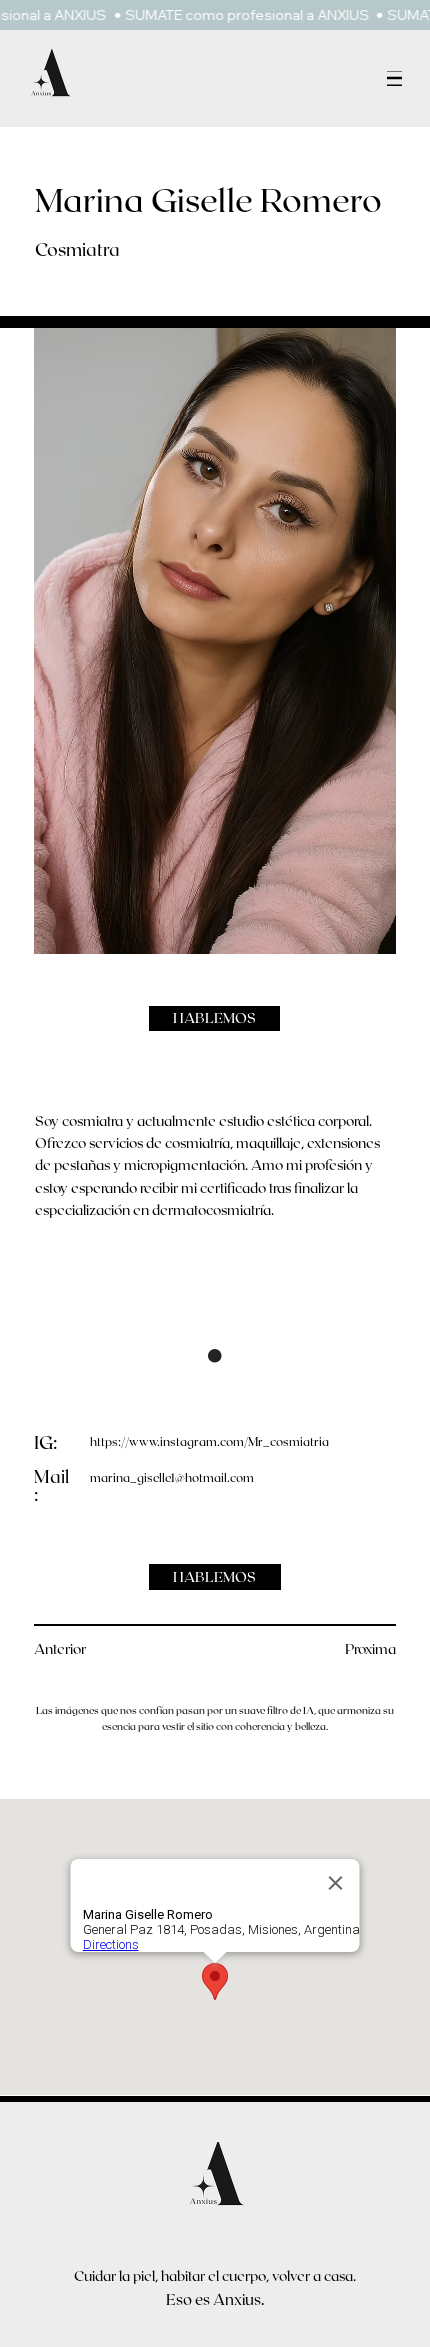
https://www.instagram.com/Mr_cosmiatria (209, 1441)
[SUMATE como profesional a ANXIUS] (215, 15)
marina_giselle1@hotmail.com (172, 1477)
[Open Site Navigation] (394, 78)
